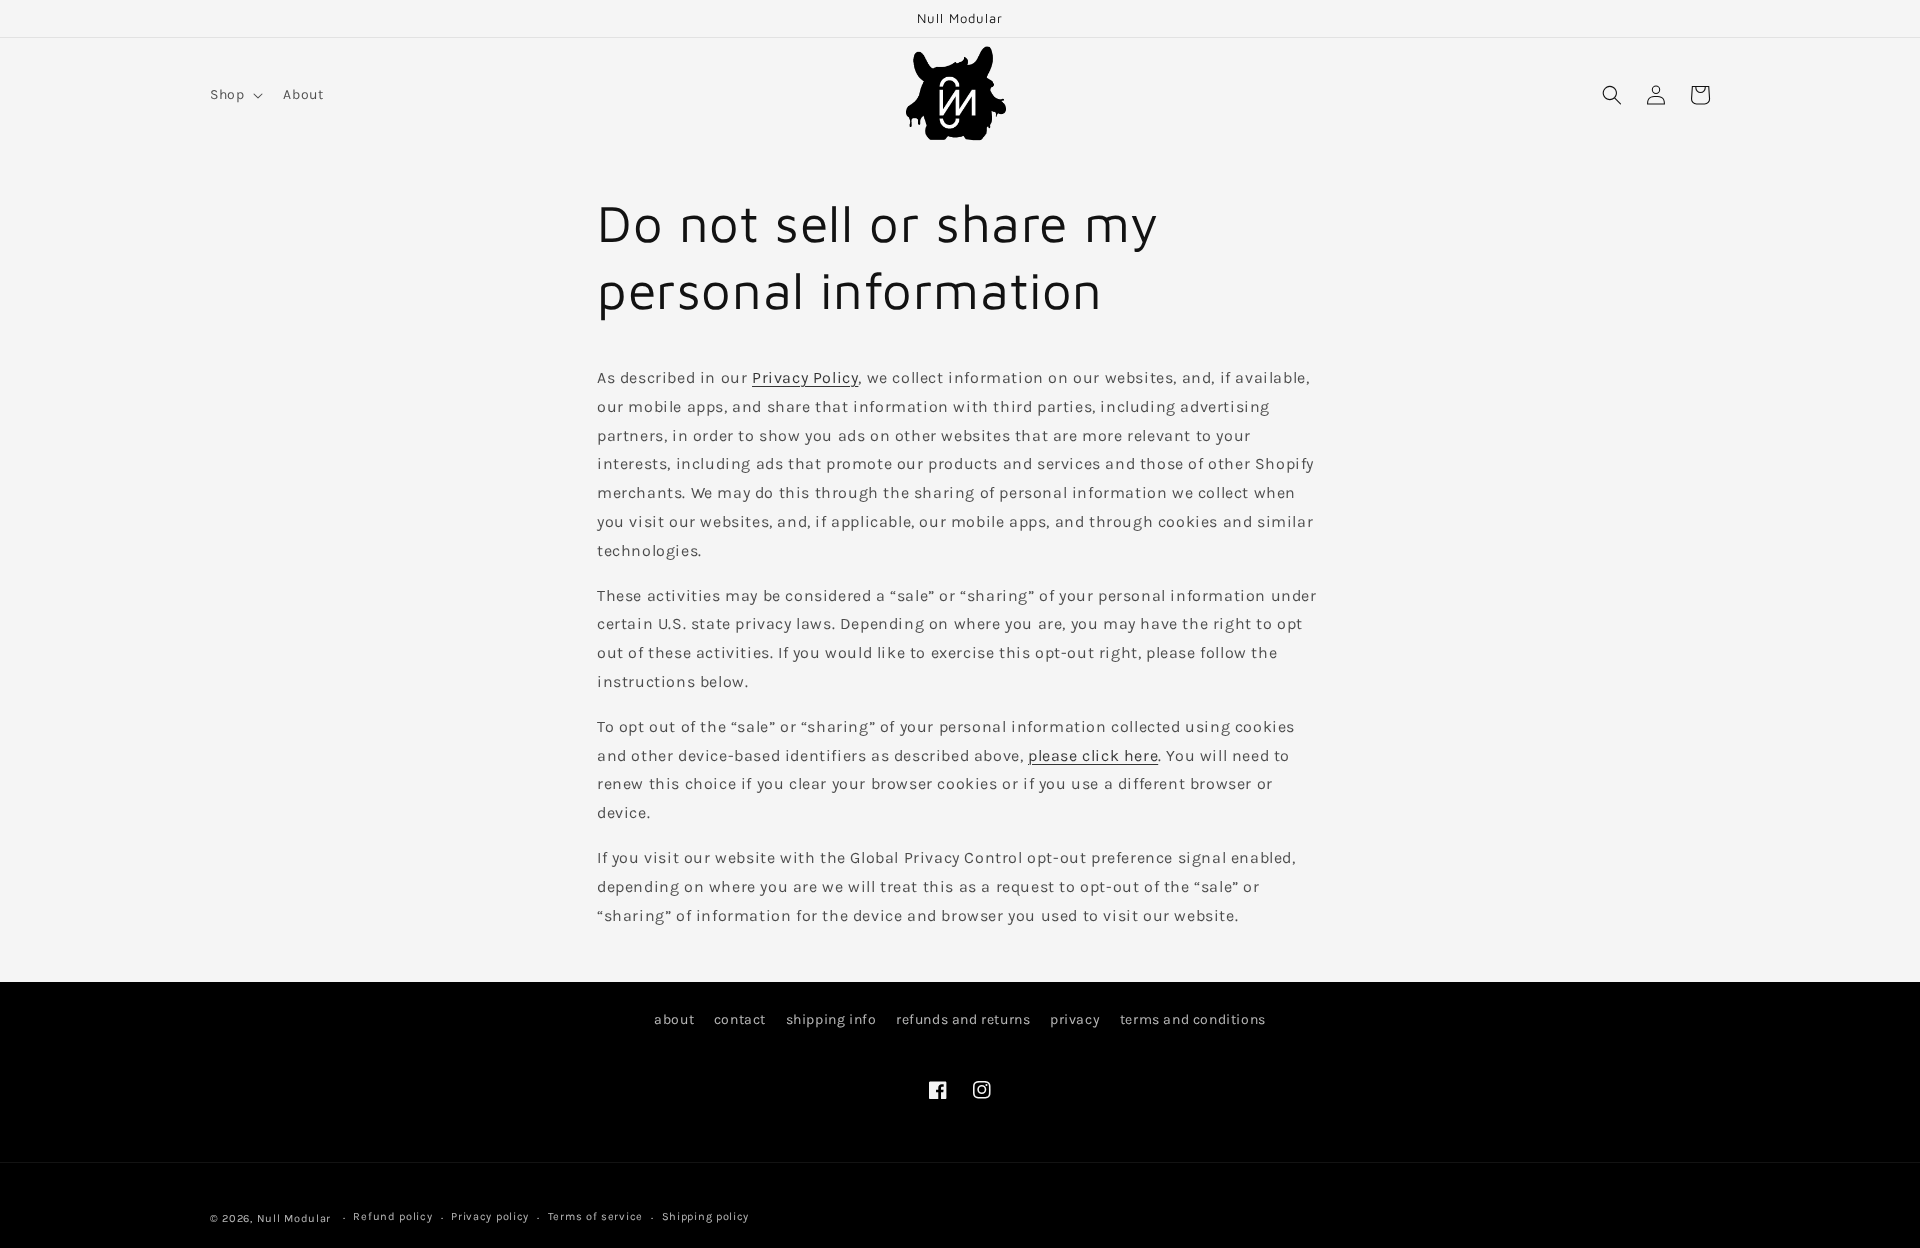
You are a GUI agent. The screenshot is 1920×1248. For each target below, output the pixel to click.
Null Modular (294, 1218)
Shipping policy (706, 1216)
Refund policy (392, 1216)
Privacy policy (490, 1216)
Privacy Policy (805, 377)
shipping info (831, 1019)
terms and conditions (1193, 1019)
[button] (234, 95)
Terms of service (595, 1216)
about (674, 1019)
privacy (1075, 1019)
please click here (1093, 755)
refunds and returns (963, 1019)
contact (740, 1019)
